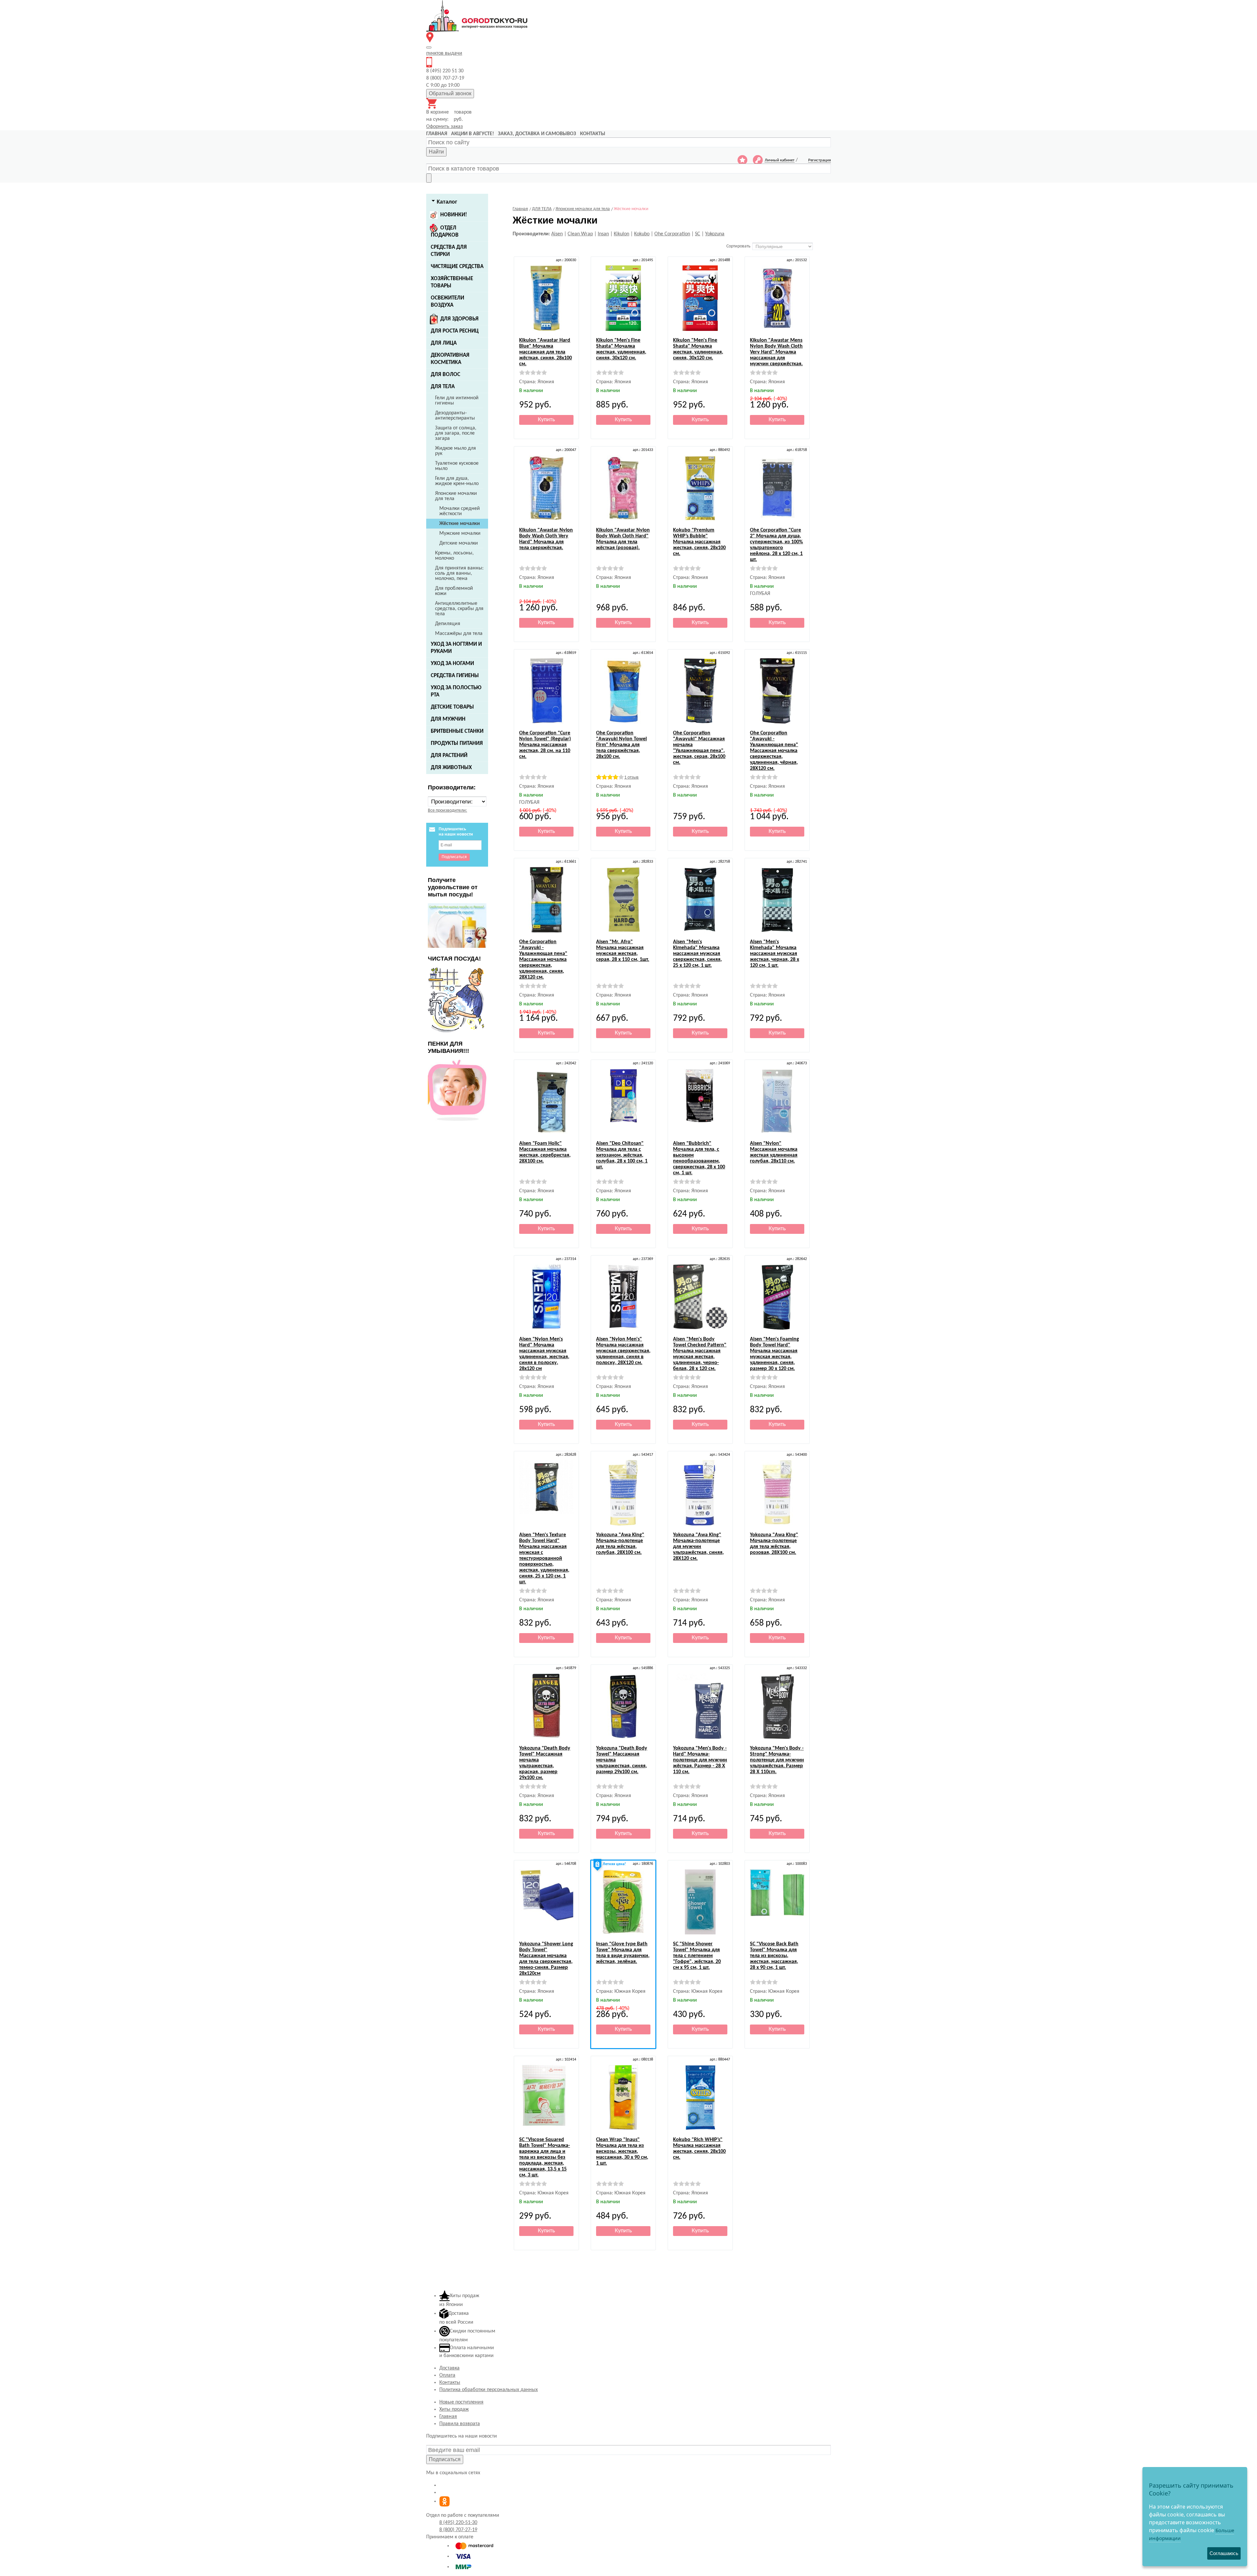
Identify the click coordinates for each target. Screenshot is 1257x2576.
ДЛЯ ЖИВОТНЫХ (451, 768)
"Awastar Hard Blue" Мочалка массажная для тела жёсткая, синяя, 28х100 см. (546, 352)
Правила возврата (460, 2424)
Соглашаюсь (1224, 2553)
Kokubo (642, 234)
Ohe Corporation (672, 234)
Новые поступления (461, 2402)
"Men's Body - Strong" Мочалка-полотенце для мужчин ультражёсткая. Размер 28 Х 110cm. (777, 1760)
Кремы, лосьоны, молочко (454, 556)
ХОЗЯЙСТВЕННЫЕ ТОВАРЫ (452, 282)
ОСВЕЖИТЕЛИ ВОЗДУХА (447, 302)
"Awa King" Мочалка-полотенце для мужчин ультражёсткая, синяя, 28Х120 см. (698, 1547)
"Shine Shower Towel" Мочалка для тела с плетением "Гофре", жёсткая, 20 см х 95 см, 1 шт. (697, 1956)
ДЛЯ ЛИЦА (444, 343)
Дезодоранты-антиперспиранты (455, 416)
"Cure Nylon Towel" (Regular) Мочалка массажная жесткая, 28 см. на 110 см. (545, 745)
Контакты (450, 2383)
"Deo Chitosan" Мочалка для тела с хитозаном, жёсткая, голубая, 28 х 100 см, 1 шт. (622, 1155)
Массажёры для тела (459, 634)
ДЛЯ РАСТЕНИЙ (449, 756)
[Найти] (429, 178)
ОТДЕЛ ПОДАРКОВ (445, 232)
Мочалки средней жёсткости (460, 511)
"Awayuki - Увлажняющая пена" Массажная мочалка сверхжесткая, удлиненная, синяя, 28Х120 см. (543, 960)
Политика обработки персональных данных (489, 2390)
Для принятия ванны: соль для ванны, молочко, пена (459, 573)
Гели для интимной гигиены (457, 401)
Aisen (557, 234)
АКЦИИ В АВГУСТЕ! (473, 134)
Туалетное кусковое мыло (457, 466)
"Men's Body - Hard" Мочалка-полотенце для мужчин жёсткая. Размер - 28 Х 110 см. (700, 1760)
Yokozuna (715, 234)
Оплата (447, 2375)
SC (698, 234)
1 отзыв (631, 777)
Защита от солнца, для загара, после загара (456, 433)
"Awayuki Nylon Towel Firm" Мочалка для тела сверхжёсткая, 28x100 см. (621, 745)
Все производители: (447, 811)
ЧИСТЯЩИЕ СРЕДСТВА (457, 267)
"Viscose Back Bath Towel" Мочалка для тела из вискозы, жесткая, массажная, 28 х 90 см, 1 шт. (774, 1956)
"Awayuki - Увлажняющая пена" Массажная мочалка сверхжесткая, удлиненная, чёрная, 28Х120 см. (774, 751)
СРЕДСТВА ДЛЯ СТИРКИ (449, 251)
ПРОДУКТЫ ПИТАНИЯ (457, 743)
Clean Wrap (580, 234)
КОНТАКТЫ (593, 134)
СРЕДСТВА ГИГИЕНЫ (455, 676)
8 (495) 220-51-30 (458, 2523)
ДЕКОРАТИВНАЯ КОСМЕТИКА (450, 359)
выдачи (444, 53)
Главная (448, 2417)
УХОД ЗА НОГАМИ (452, 664)
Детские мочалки (459, 543)
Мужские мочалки (460, 533)
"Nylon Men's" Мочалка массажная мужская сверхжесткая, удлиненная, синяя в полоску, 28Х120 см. (623, 1351)
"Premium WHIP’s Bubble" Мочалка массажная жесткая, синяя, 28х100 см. (699, 542)
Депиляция (448, 624)
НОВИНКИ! (454, 215)
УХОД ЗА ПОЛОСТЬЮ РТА (456, 691)
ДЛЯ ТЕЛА (443, 387)
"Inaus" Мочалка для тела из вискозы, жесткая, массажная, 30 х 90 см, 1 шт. (622, 2152)
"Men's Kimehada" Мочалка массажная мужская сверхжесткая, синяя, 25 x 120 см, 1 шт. (697, 954)
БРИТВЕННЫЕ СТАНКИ (457, 731)
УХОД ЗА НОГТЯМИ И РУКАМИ (456, 648)
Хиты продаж (454, 2409)
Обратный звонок (450, 93)
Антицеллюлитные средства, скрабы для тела (459, 609)
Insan (603, 234)
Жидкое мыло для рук (455, 451)
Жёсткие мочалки (460, 524)
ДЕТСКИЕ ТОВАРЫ (452, 707)
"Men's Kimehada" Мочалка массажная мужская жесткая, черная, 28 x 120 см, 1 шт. (774, 954)
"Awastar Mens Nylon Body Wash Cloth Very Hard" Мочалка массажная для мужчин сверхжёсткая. (776, 352)
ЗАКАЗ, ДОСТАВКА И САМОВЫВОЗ (537, 134)
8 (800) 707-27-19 (458, 2530)
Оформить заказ (445, 127)
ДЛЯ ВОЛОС (446, 375)
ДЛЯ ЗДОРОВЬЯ (459, 319)
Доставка (449, 2368)
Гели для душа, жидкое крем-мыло (457, 481)
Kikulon (621, 234)
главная (437, 134)
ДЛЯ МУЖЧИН (448, 719)
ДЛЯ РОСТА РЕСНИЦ (455, 331)
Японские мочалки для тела (456, 496)
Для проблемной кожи (454, 591)
